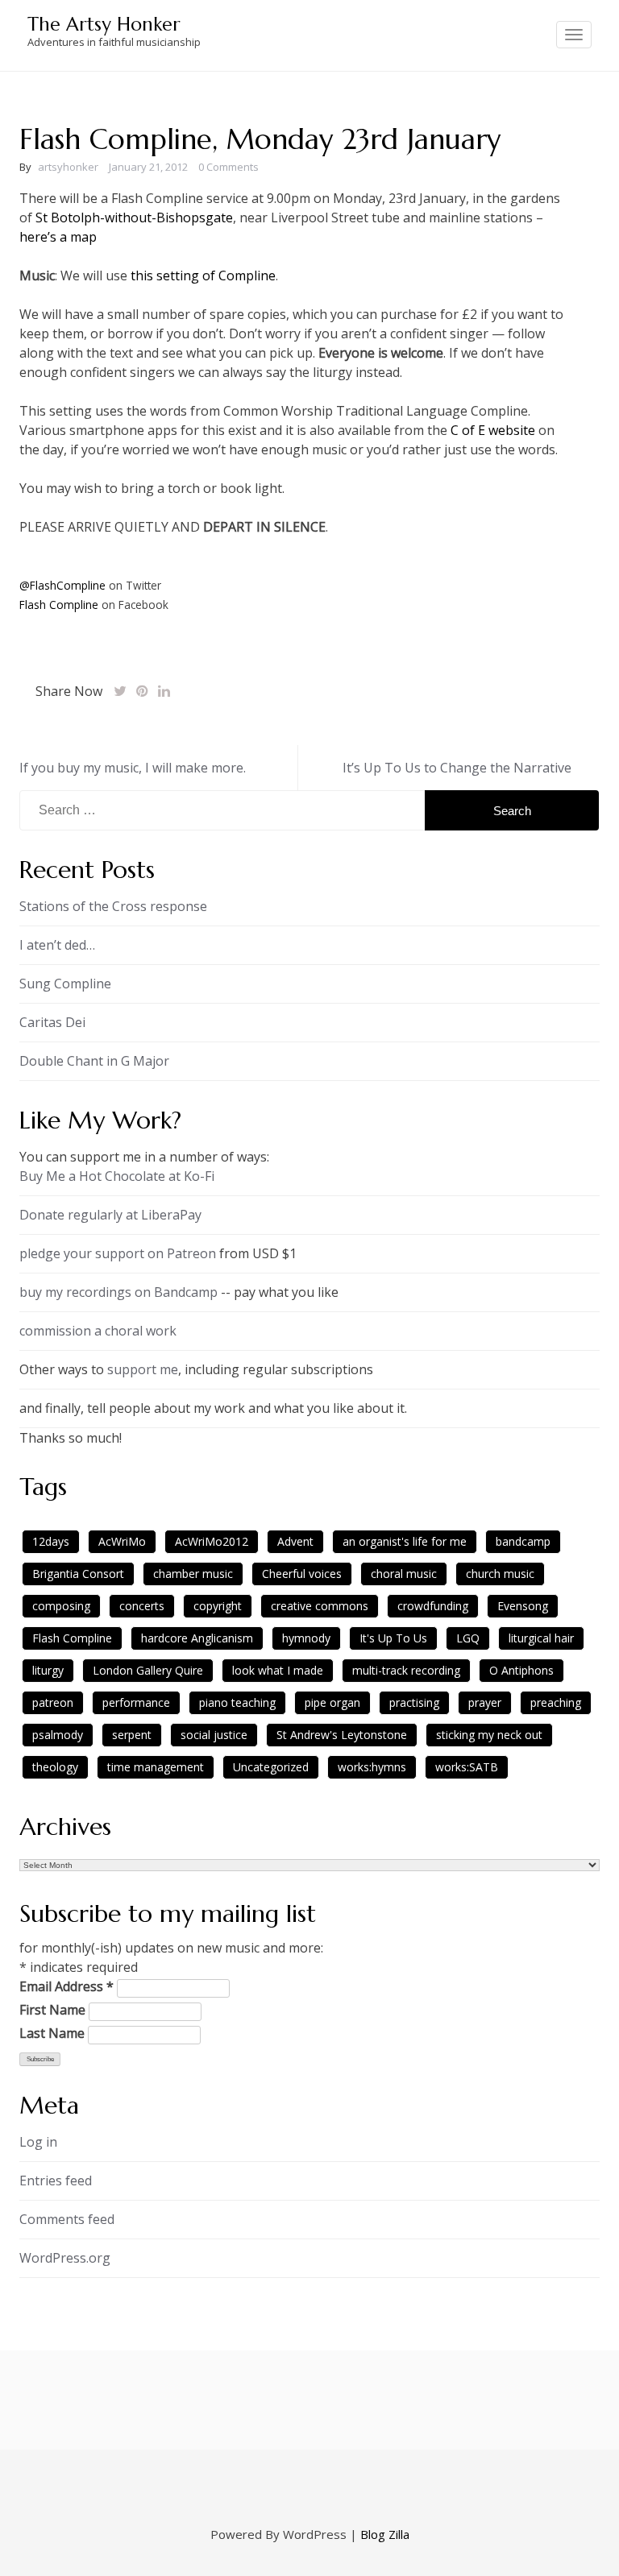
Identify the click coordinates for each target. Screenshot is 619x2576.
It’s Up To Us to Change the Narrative (457, 768)
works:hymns (372, 1767)
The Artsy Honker (104, 24)
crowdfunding (433, 1606)
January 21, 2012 (148, 167)
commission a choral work (98, 1331)
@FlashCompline (62, 585)
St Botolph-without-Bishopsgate (134, 217)
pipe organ (332, 1702)
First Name (52, 2010)
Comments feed (67, 2219)
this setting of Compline (203, 275)
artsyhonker (68, 167)
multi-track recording (406, 1670)
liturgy (48, 1670)
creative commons (320, 1606)
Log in (38, 2142)
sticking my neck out (489, 1735)
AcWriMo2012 (212, 1541)
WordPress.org (65, 2258)
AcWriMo (122, 1541)
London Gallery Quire (148, 1670)
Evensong (523, 1606)
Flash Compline (59, 605)
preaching (556, 1702)
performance (136, 1702)
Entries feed (56, 2180)
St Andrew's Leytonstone (342, 1735)
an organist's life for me (405, 1541)
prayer (485, 1702)
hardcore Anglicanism (197, 1638)
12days (51, 1541)
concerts (142, 1606)
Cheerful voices (302, 1574)
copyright (218, 1606)
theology (55, 1767)
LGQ (468, 1638)
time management (156, 1767)
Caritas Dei (52, 1022)
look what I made (278, 1670)
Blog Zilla (385, 2534)
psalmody (58, 1735)
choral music (404, 1574)
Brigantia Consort (78, 1574)
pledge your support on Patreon (118, 1253)
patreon (53, 1702)
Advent (295, 1541)
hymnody (306, 1638)
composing (61, 1606)
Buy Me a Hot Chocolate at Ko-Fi (117, 1176)
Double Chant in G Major (94, 1061)
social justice (214, 1735)
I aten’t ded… (57, 945)
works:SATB (467, 1767)
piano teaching (237, 1702)
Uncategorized (271, 1767)
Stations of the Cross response (113, 906)
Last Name (52, 2033)
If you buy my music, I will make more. (133, 768)
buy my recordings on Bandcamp (118, 1292)
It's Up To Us (393, 1638)
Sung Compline (65, 984)
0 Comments (228, 167)
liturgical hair (541, 1638)
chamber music (193, 1574)
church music (500, 1574)
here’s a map (58, 237)
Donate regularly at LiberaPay (110, 1215)
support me (143, 1369)
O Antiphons (521, 1670)
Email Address (66, 1986)
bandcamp (523, 1541)
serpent (132, 1735)
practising (414, 1702)
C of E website (493, 430)
